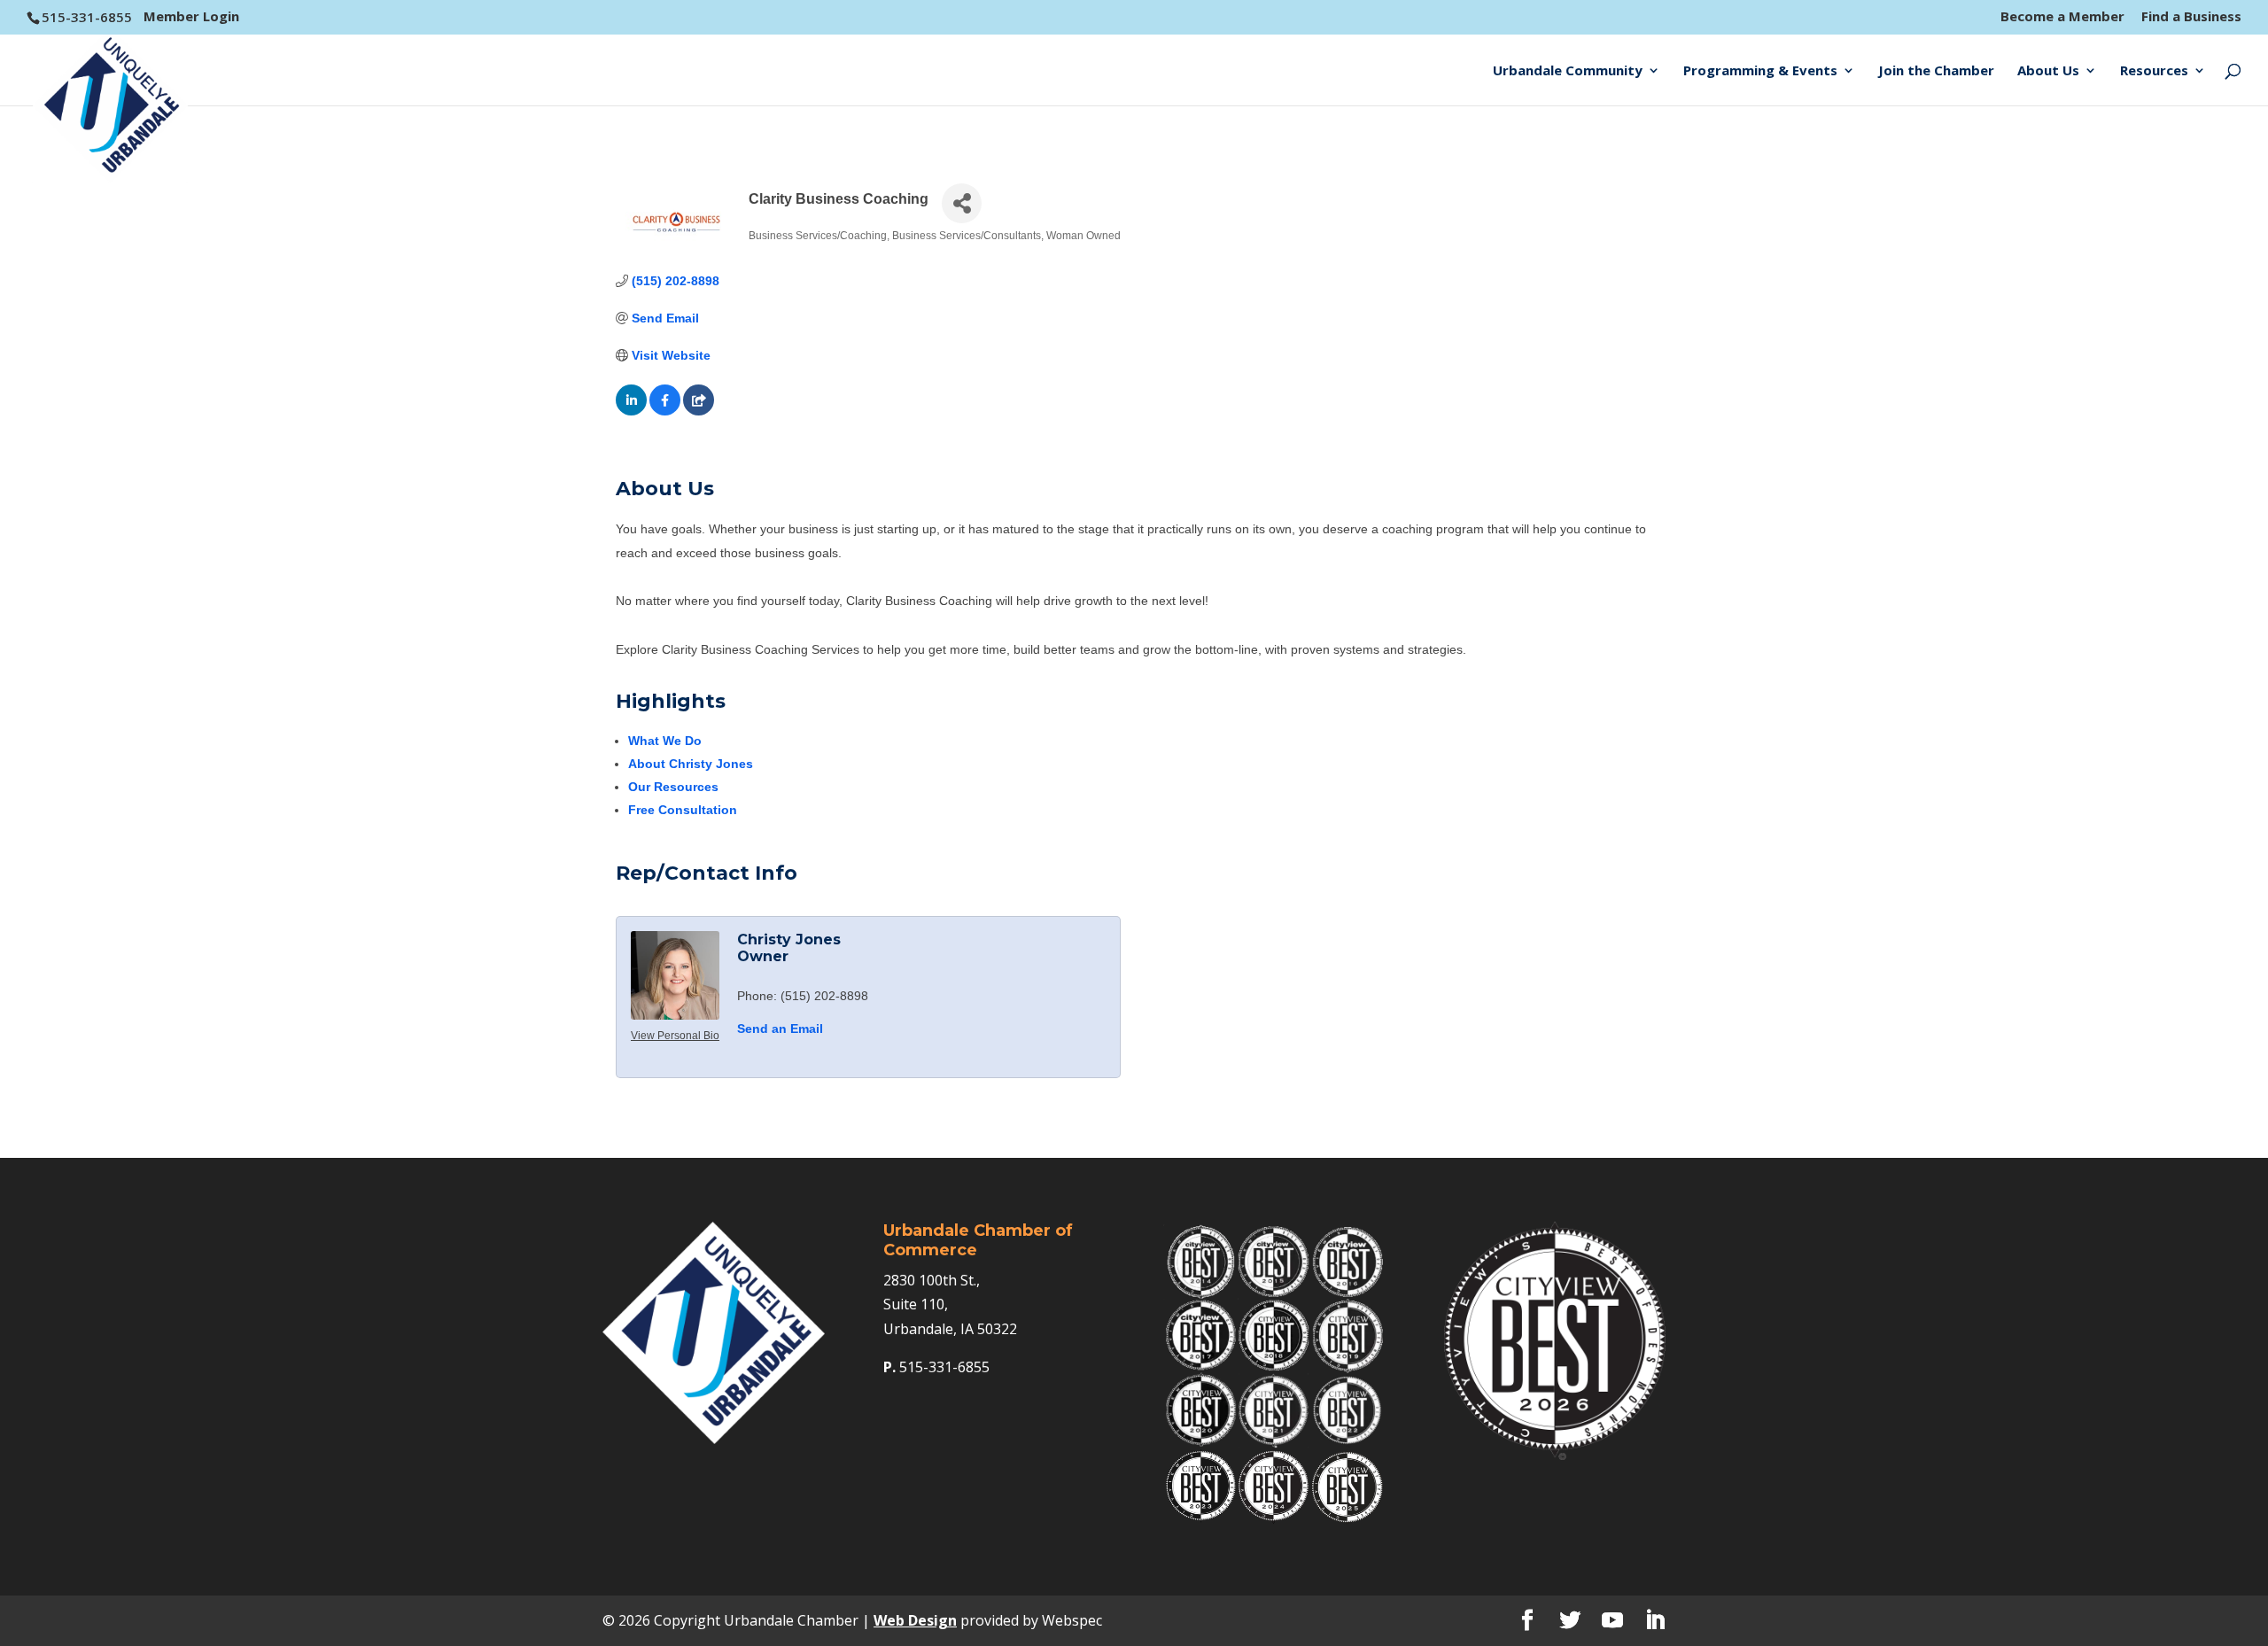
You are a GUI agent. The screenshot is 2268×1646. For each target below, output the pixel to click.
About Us (2048, 71)
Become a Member (2062, 17)
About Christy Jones (691, 764)
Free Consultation (683, 810)
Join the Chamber (1936, 71)
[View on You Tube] (699, 411)
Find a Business (2191, 17)
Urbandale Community (1568, 71)
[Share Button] (962, 203)
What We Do (665, 741)
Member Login (191, 16)
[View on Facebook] (665, 411)
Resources (2154, 71)
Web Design (915, 1620)
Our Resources (673, 787)
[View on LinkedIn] (631, 411)
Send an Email (780, 1029)
